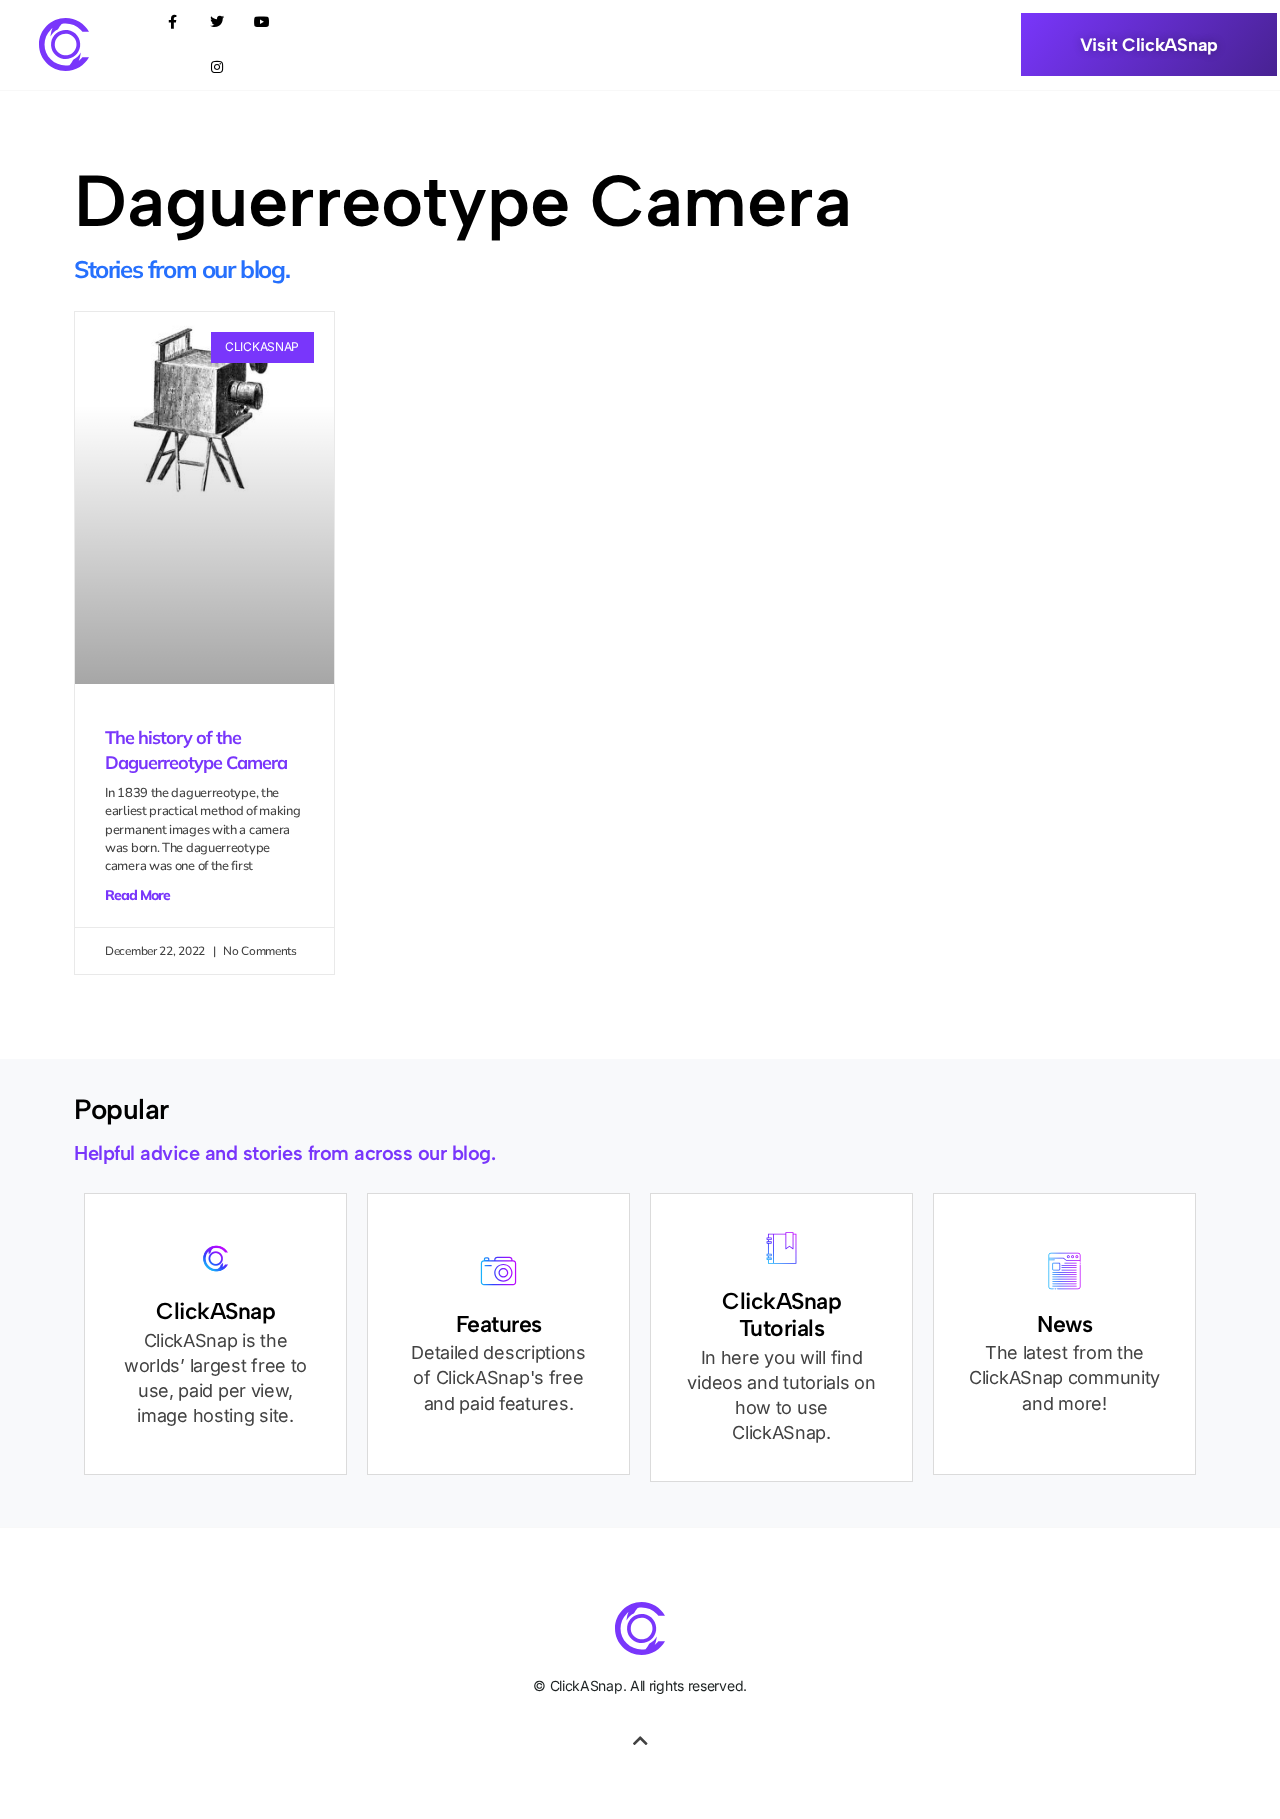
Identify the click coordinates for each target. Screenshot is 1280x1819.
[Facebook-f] (172, 22)
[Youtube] (262, 22)
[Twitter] (217, 22)
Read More (137, 895)
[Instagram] (217, 67)
